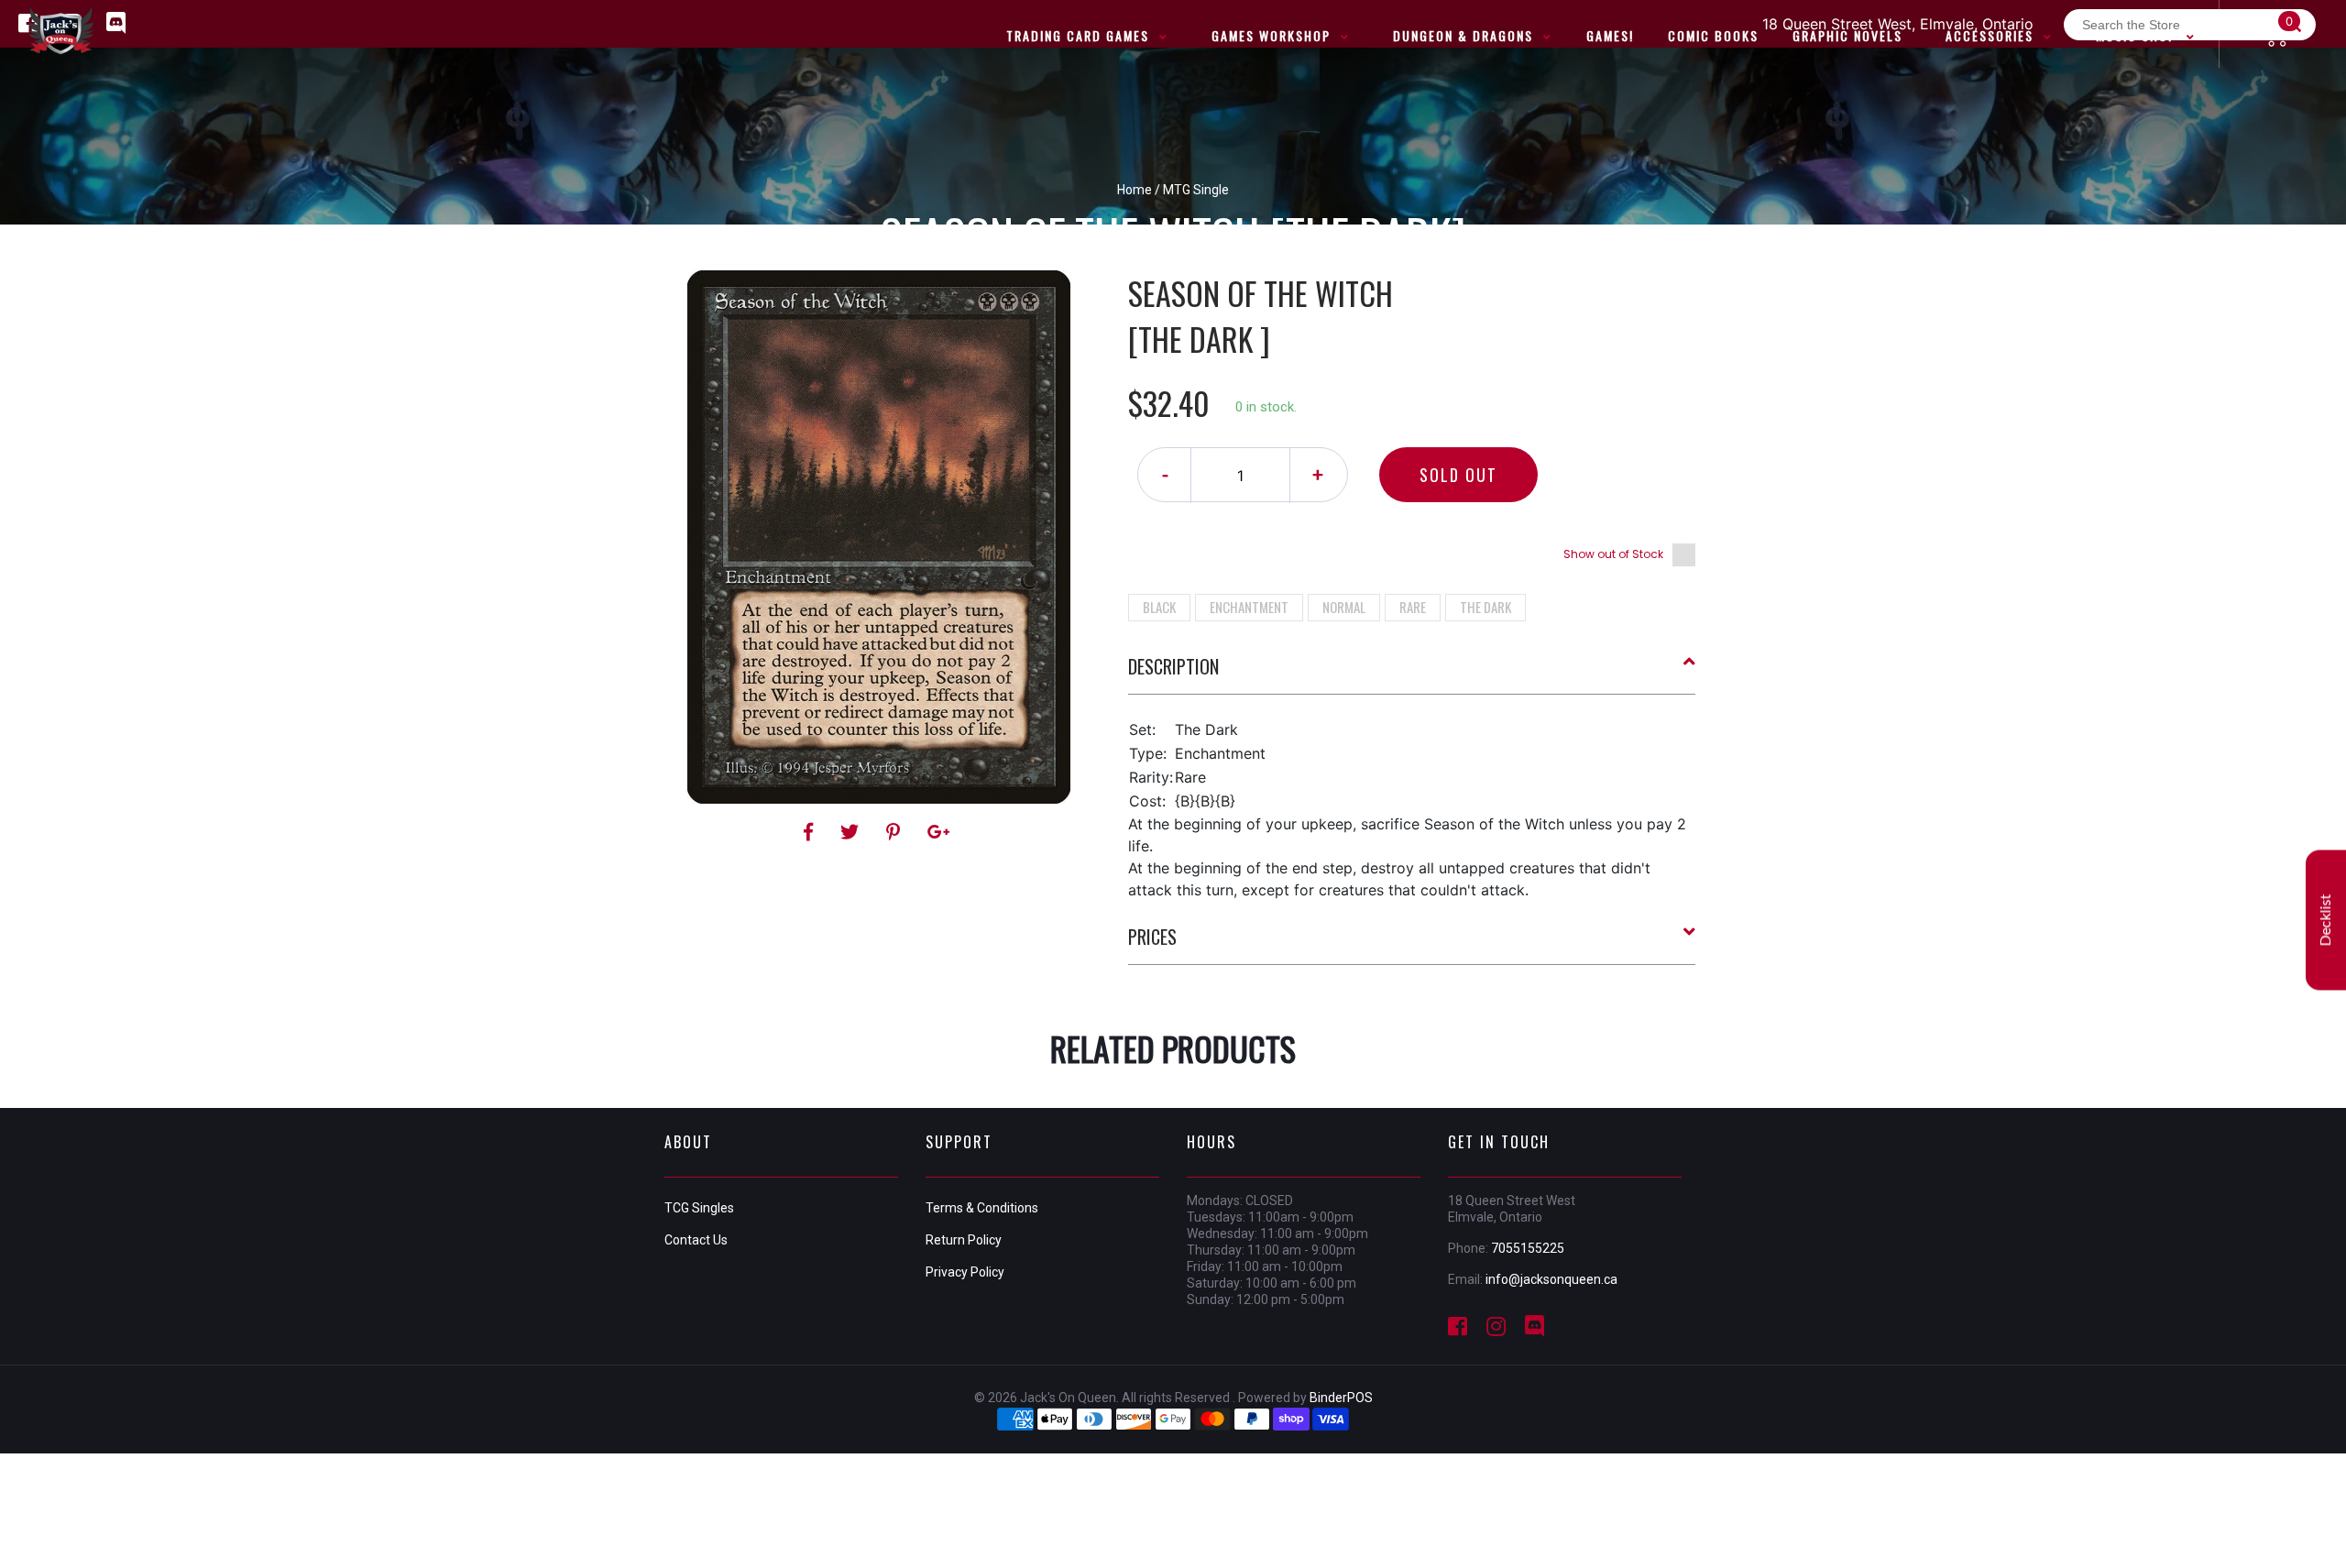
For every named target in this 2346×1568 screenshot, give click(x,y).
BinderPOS (1341, 1398)
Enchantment (1249, 607)
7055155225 (1528, 1248)
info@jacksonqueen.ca (1551, 1279)
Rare (1413, 607)
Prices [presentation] (1152, 937)
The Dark (1485, 607)
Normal (1344, 607)
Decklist (2326, 920)
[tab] (1412, 674)
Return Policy (964, 1240)
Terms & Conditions (982, 1208)
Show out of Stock (1613, 554)
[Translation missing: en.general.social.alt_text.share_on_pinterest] (896, 832)
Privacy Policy (965, 1272)
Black (1159, 607)
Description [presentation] (1173, 666)
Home (1135, 190)
